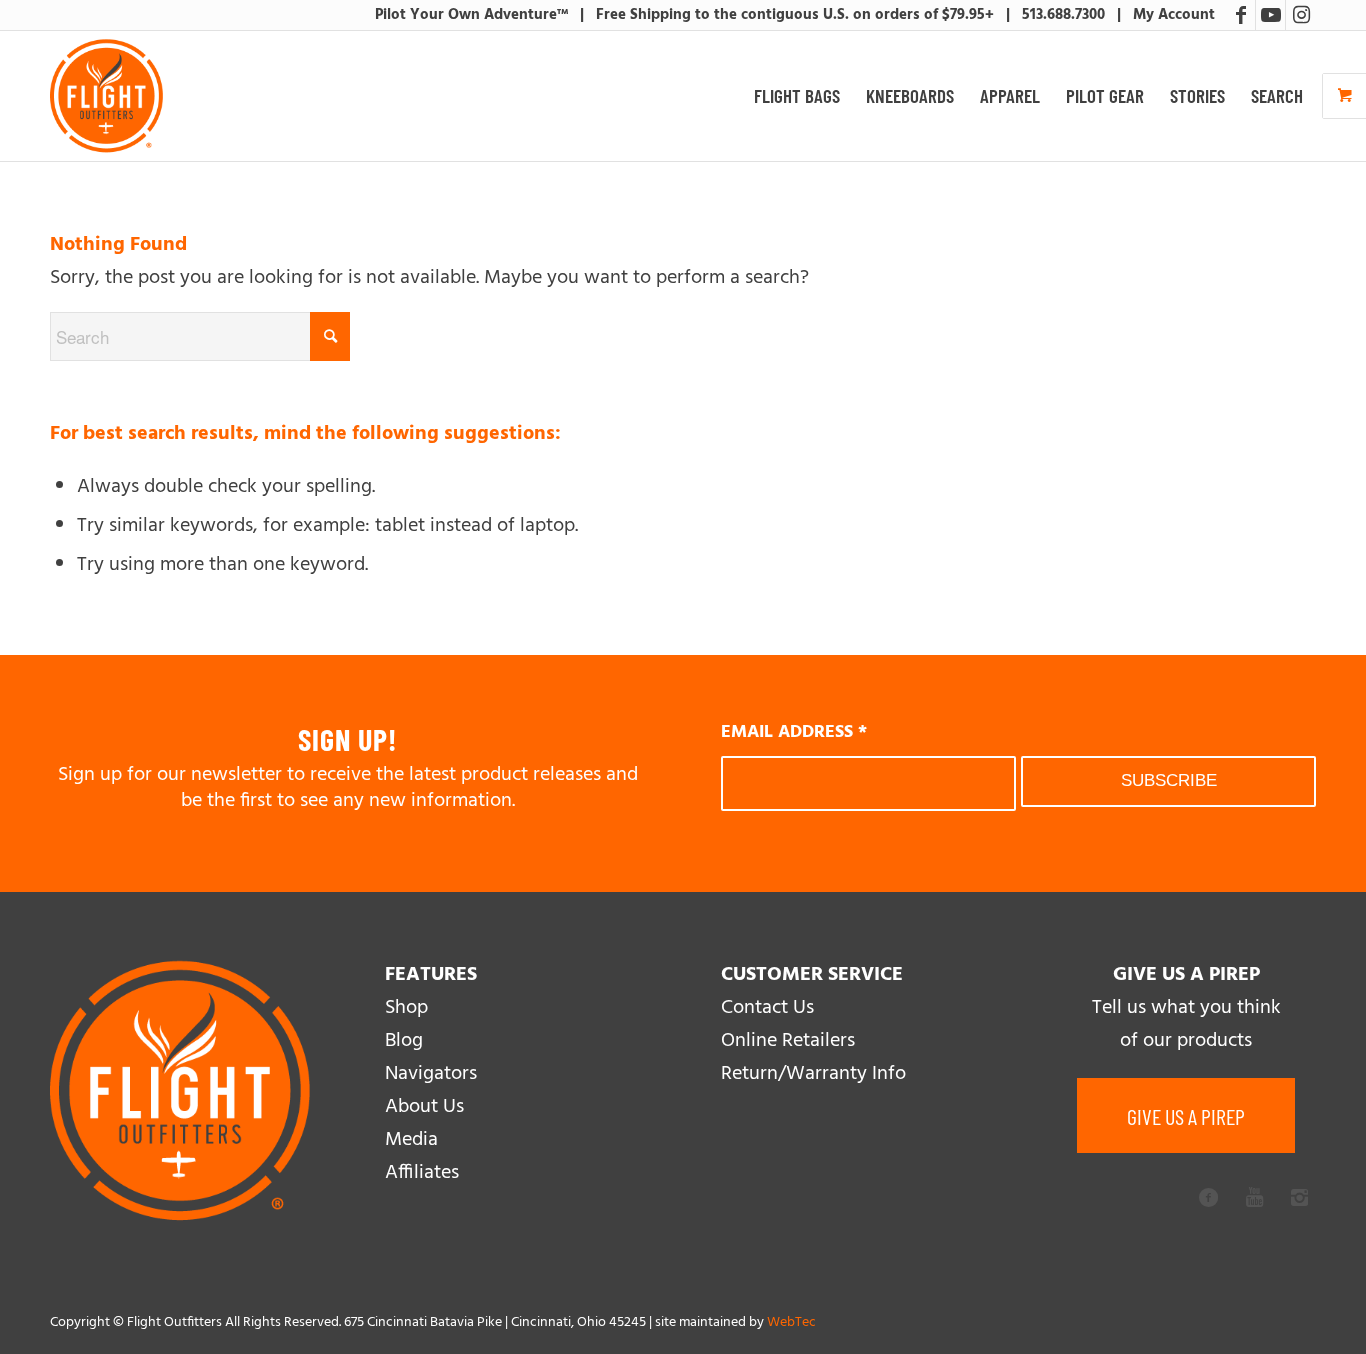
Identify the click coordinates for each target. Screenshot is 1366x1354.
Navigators (431, 1074)
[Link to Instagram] (1301, 15)
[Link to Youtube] (1270, 15)
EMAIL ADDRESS (794, 732)
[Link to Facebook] (1240, 15)
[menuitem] (797, 96)
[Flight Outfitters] (106, 96)
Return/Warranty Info (813, 1074)
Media (411, 1140)
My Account (1174, 15)
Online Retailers (788, 1041)
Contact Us (767, 1008)
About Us (424, 1107)
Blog (404, 1041)
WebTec (791, 1322)
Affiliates (422, 1173)
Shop (406, 1008)
